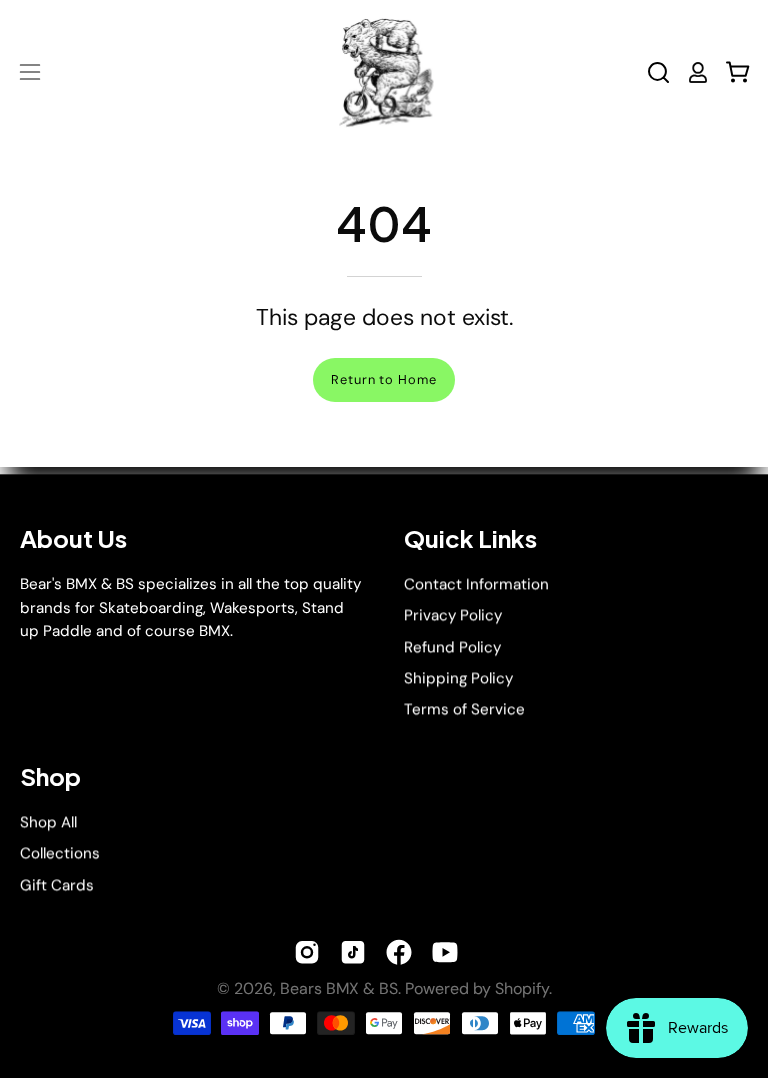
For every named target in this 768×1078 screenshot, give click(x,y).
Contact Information (476, 584)
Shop (50, 776)
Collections (60, 853)
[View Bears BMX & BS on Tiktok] (353, 952)
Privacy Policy (453, 615)
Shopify (522, 988)
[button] (658, 72)
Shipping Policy (458, 678)
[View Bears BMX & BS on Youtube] (445, 952)
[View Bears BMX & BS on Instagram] (307, 952)
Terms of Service (464, 710)
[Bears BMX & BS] (384, 72)
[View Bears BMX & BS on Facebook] (399, 952)
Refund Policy (452, 647)
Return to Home (384, 379)
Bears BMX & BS (339, 988)
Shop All (48, 822)
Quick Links (470, 538)
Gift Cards (57, 885)
